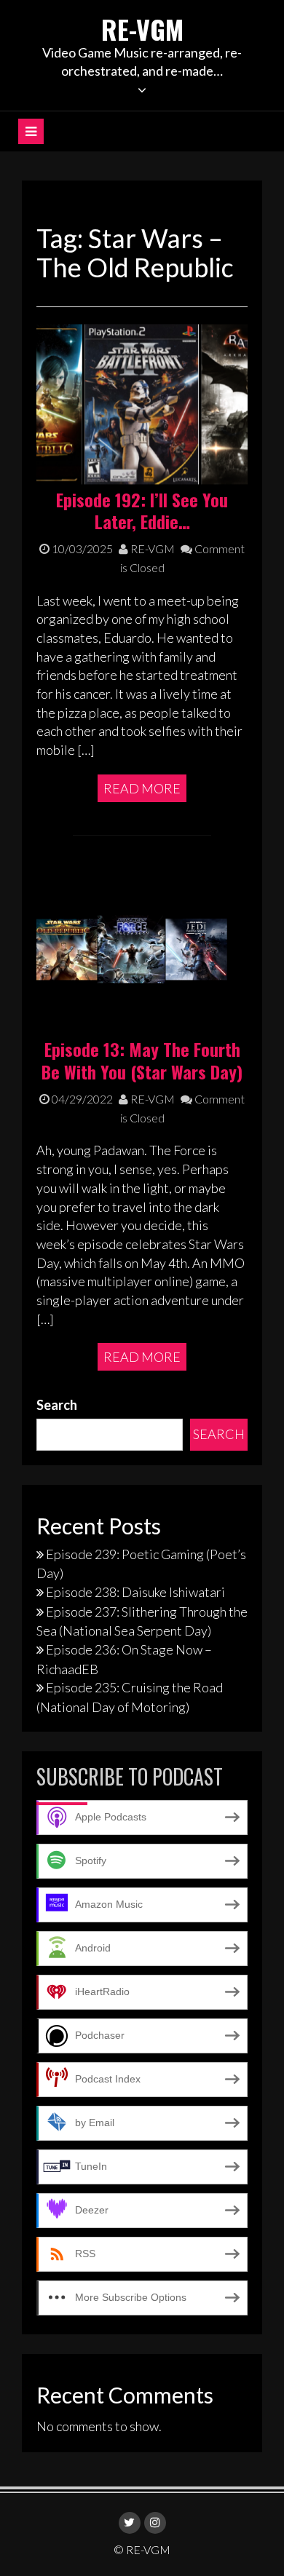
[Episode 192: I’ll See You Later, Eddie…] (142, 403)
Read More (142, 788)
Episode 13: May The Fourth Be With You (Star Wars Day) (142, 1060)
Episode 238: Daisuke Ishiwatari (135, 1592)
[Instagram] (155, 2523)
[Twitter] (130, 2523)
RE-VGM (142, 29)
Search (57, 1405)
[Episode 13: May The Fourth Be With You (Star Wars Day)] (142, 953)
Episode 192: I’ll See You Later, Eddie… (142, 511)
